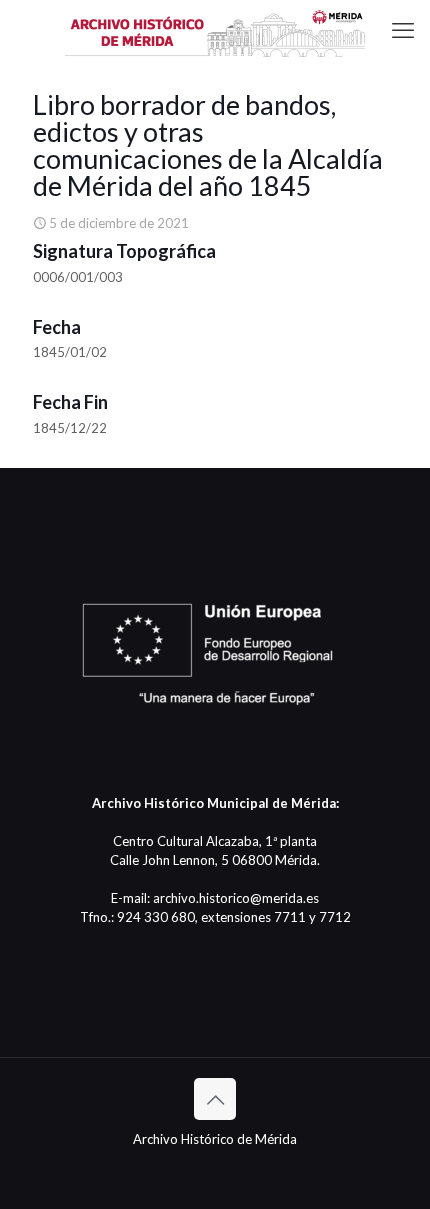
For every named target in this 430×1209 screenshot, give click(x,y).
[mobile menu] (403, 30)
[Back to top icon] (215, 1099)
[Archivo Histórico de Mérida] (215, 30)
